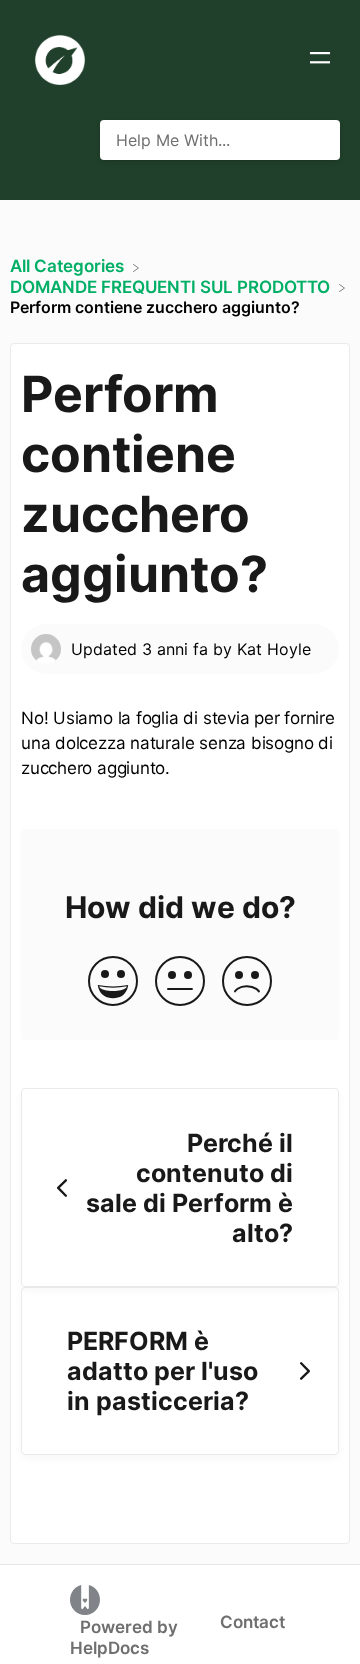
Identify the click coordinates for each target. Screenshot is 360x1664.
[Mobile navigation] (320, 60)
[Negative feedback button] (247, 982)
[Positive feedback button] (113, 982)
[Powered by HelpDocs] (85, 1599)
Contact (252, 1622)
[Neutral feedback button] (180, 982)
